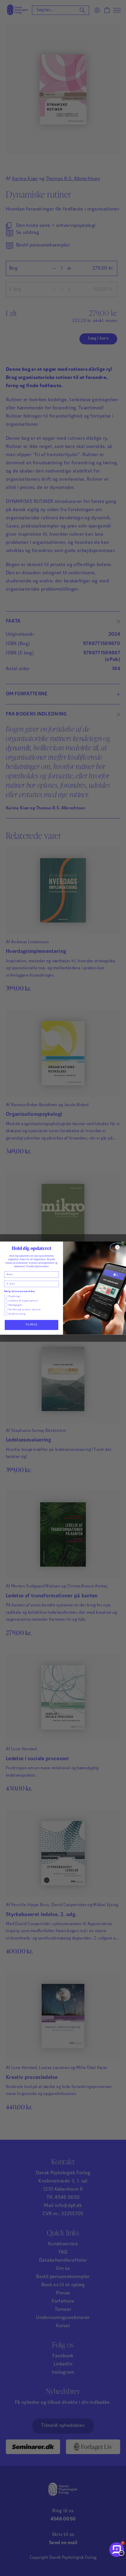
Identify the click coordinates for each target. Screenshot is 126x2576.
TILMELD (32, 1325)
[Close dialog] (117, 1247)
